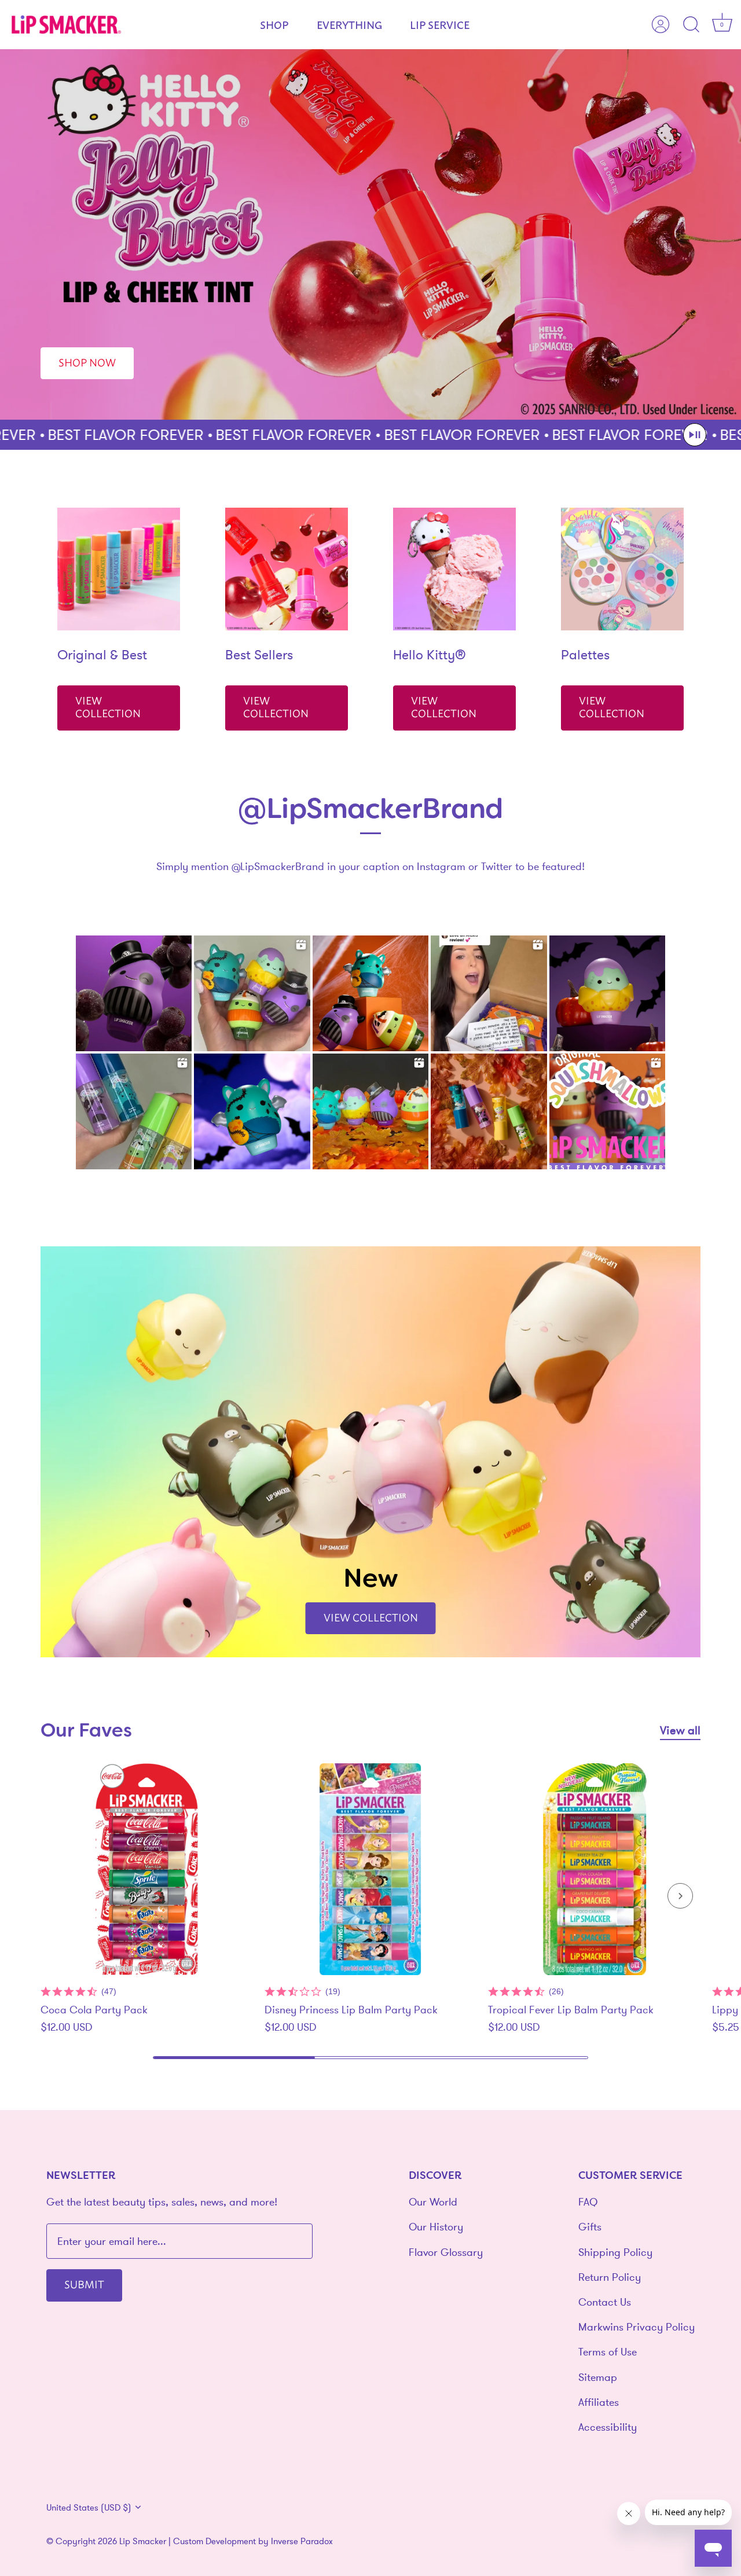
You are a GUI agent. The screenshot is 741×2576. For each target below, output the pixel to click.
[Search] (691, 25)
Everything (349, 24)
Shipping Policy (615, 2252)
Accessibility (608, 2427)
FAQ (588, 2202)
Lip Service (440, 24)
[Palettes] (622, 569)
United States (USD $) (89, 2507)
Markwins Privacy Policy (637, 2327)
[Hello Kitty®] (454, 569)
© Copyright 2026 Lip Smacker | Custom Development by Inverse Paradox (190, 2540)
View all (680, 1730)
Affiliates (599, 2401)
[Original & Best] (119, 569)
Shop (274, 24)
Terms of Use (608, 2352)
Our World (433, 2202)
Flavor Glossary (446, 2252)
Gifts (590, 2227)
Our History (436, 2227)
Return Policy (610, 2277)
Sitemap (598, 2377)
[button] (695, 435)
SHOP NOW (87, 362)
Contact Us (605, 2302)
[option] (370, 234)
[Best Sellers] (287, 569)
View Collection (108, 707)
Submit (84, 2284)
